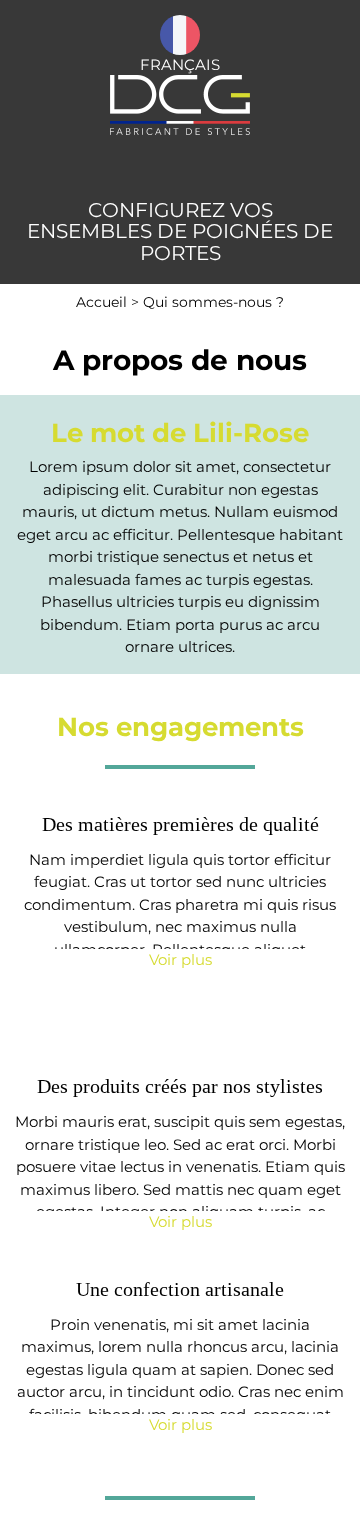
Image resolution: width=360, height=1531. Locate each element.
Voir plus (180, 959)
